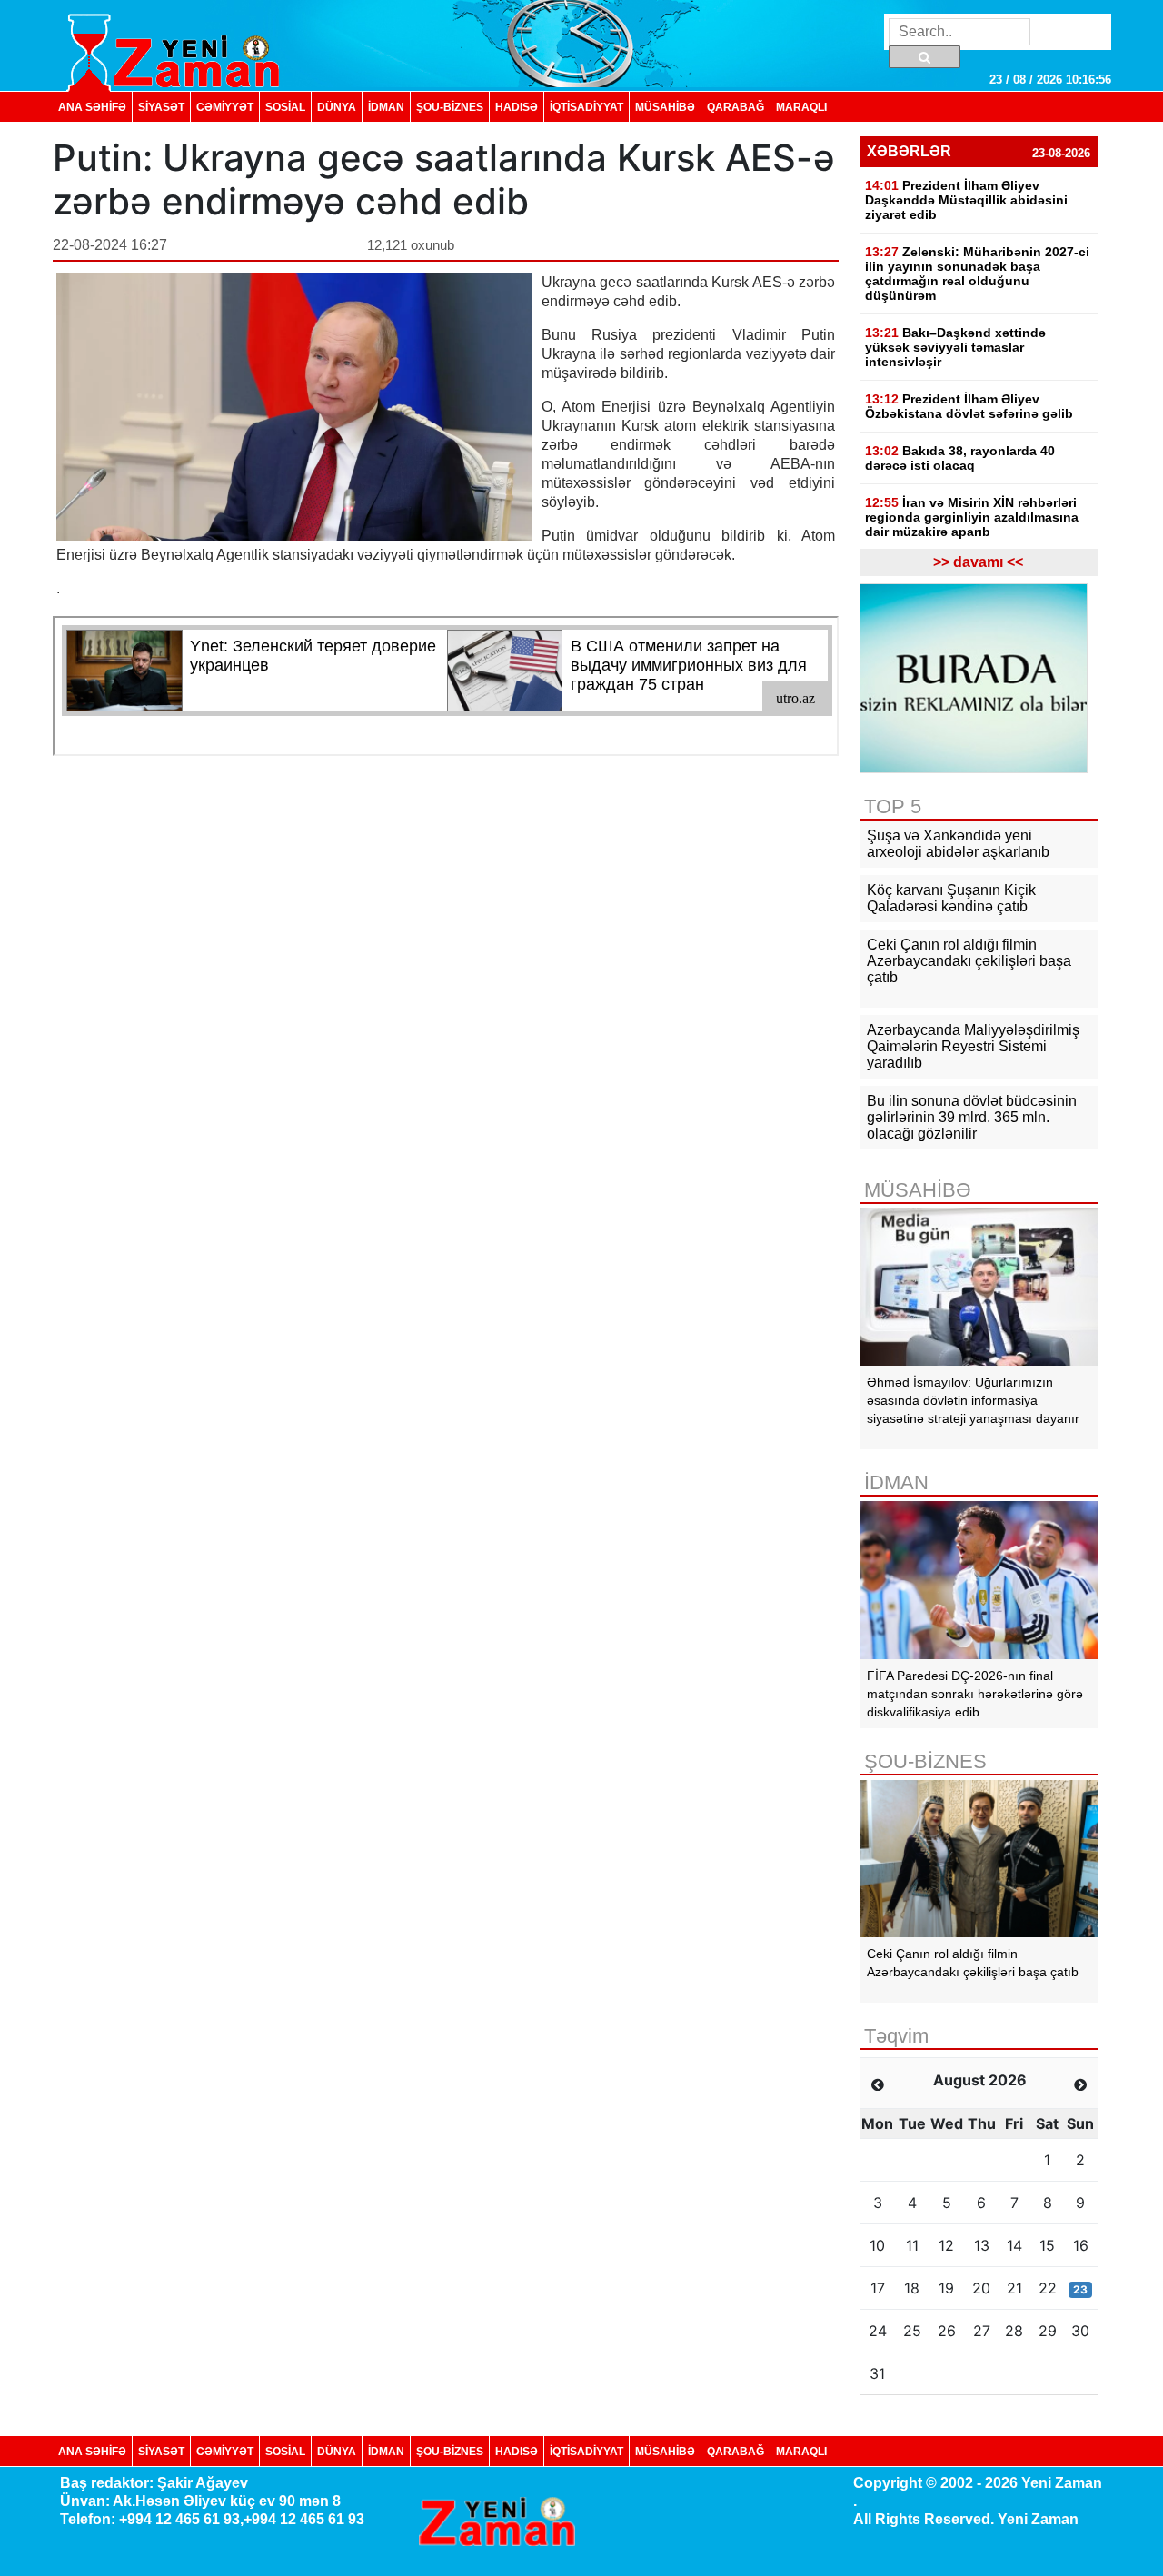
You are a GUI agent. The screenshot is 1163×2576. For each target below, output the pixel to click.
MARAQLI (801, 107)
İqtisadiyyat (586, 107)
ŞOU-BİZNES (450, 107)
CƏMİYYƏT (225, 107)
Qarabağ (736, 107)
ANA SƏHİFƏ (92, 107)
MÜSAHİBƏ (665, 107)
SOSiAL (285, 107)
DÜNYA (337, 107)
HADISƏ (517, 107)
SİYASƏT (161, 107)
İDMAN (386, 107)
